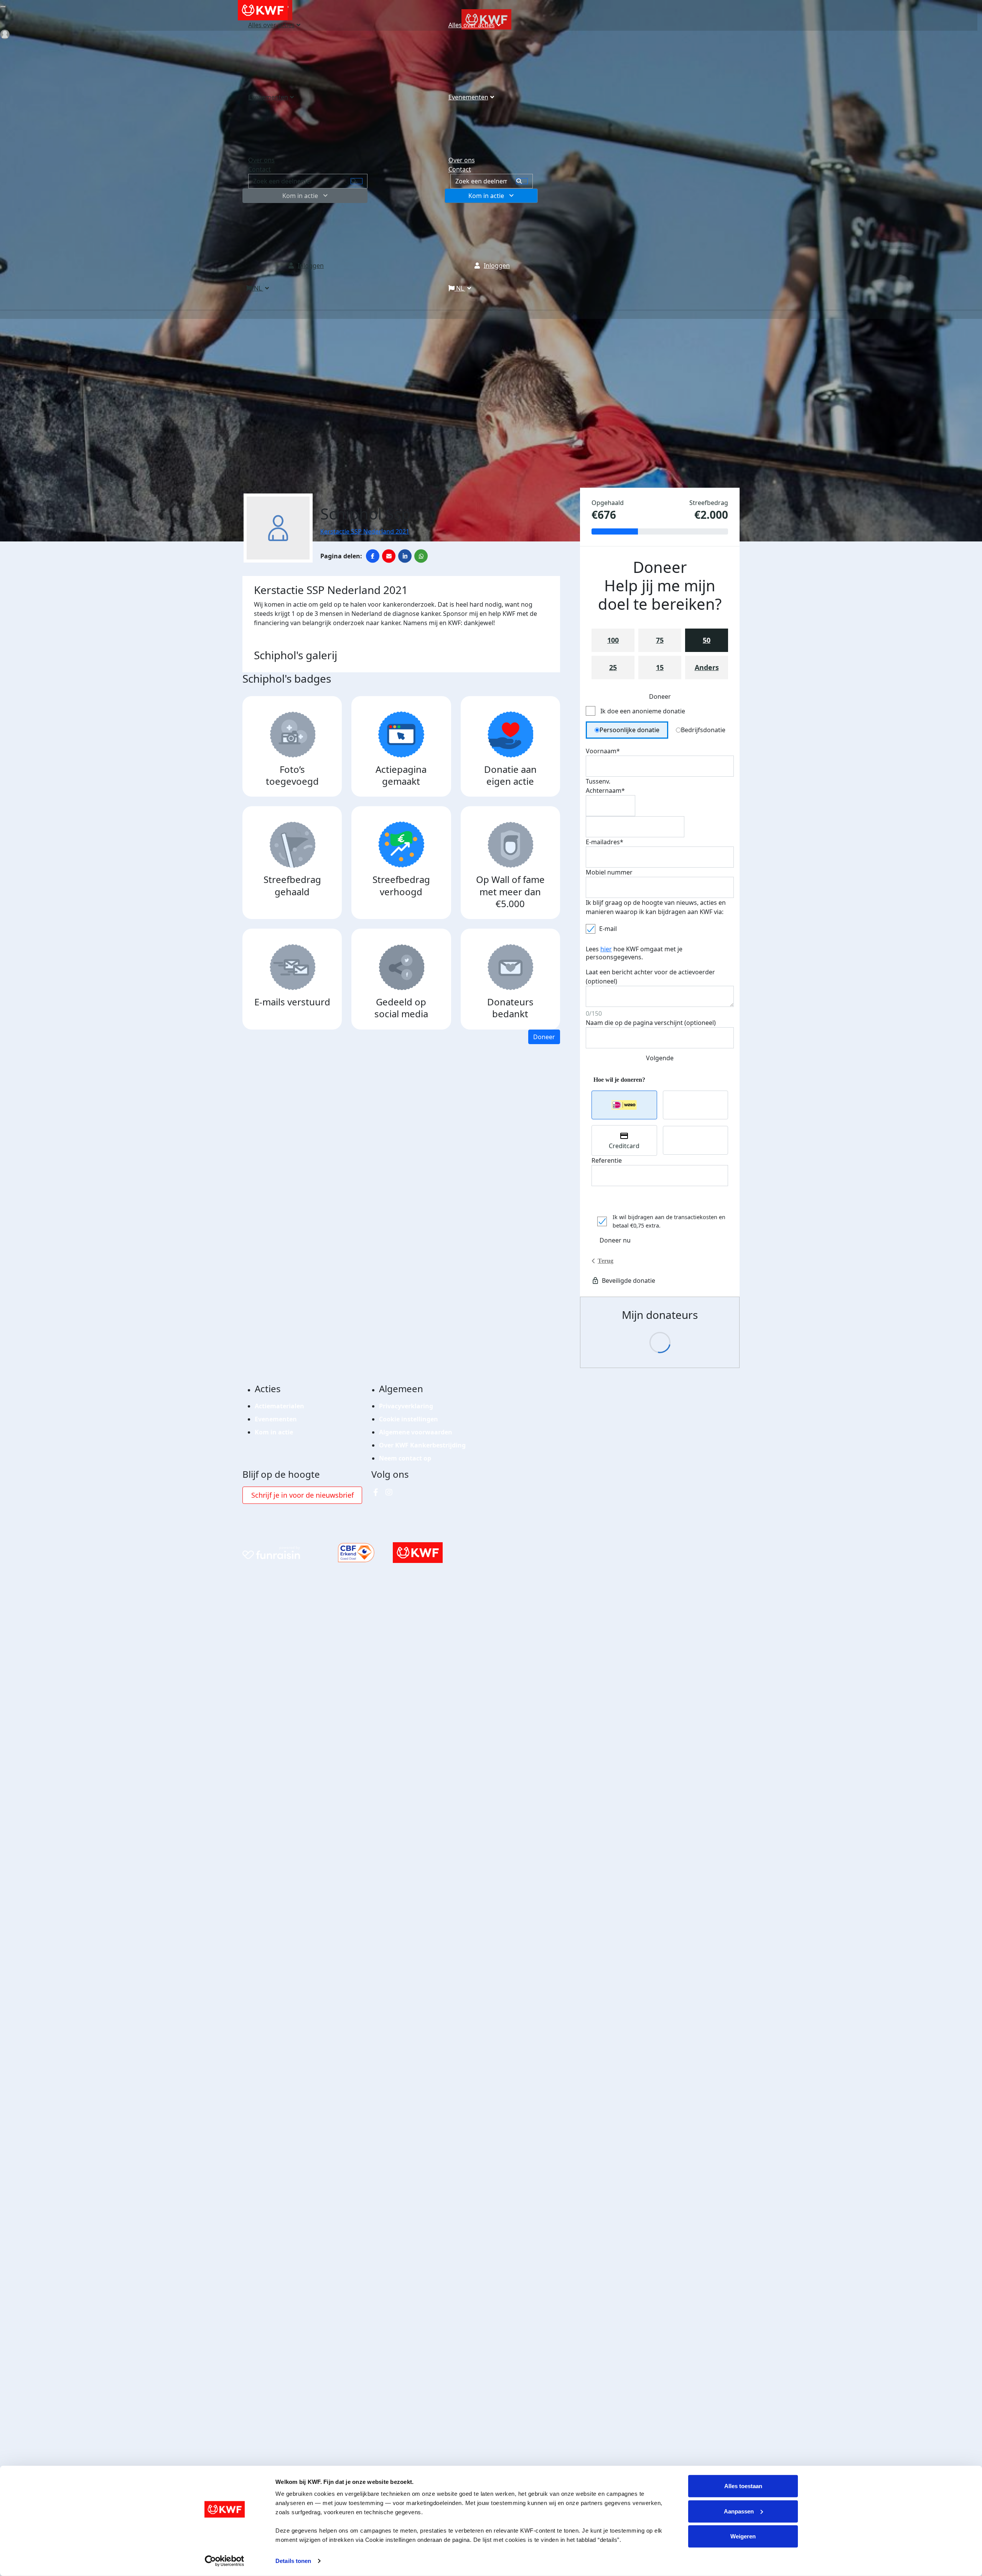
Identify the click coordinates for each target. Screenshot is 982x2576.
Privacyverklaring (406, 1406)
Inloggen (497, 266)
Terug (606, 1261)
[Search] (522, 181)
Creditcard (624, 1146)
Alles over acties (472, 25)
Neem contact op (405, 1458)
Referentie (607, 1160)
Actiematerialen (279, 1406)
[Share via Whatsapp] (421, 556)
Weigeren (743, 2536)
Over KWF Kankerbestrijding (422, 1445)
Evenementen (468, 97)
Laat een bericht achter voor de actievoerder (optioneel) (650, 977)
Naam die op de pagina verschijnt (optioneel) (651, 1023)
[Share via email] (389, 556)
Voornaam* (603, 751)
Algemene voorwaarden (416, 1432)
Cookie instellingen (409, 1419)
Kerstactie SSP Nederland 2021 (365, 531)
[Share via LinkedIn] (405, 556)
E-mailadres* (605, 842)
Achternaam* (605, 790)
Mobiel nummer (609, 872)
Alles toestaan (743, 2486)
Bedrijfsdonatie (703, 730)
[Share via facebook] (373, 556)
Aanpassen (739, 2511)
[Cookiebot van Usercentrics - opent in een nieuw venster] (225, 2561)
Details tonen (293, 2561)
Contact (460, 169)
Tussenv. (598, 781)
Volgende (660, 1058)
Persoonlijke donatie (629, 730)
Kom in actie (486, 196)
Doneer (544, 1037)
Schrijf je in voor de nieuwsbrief (302, 1495)
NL (460, 288)
